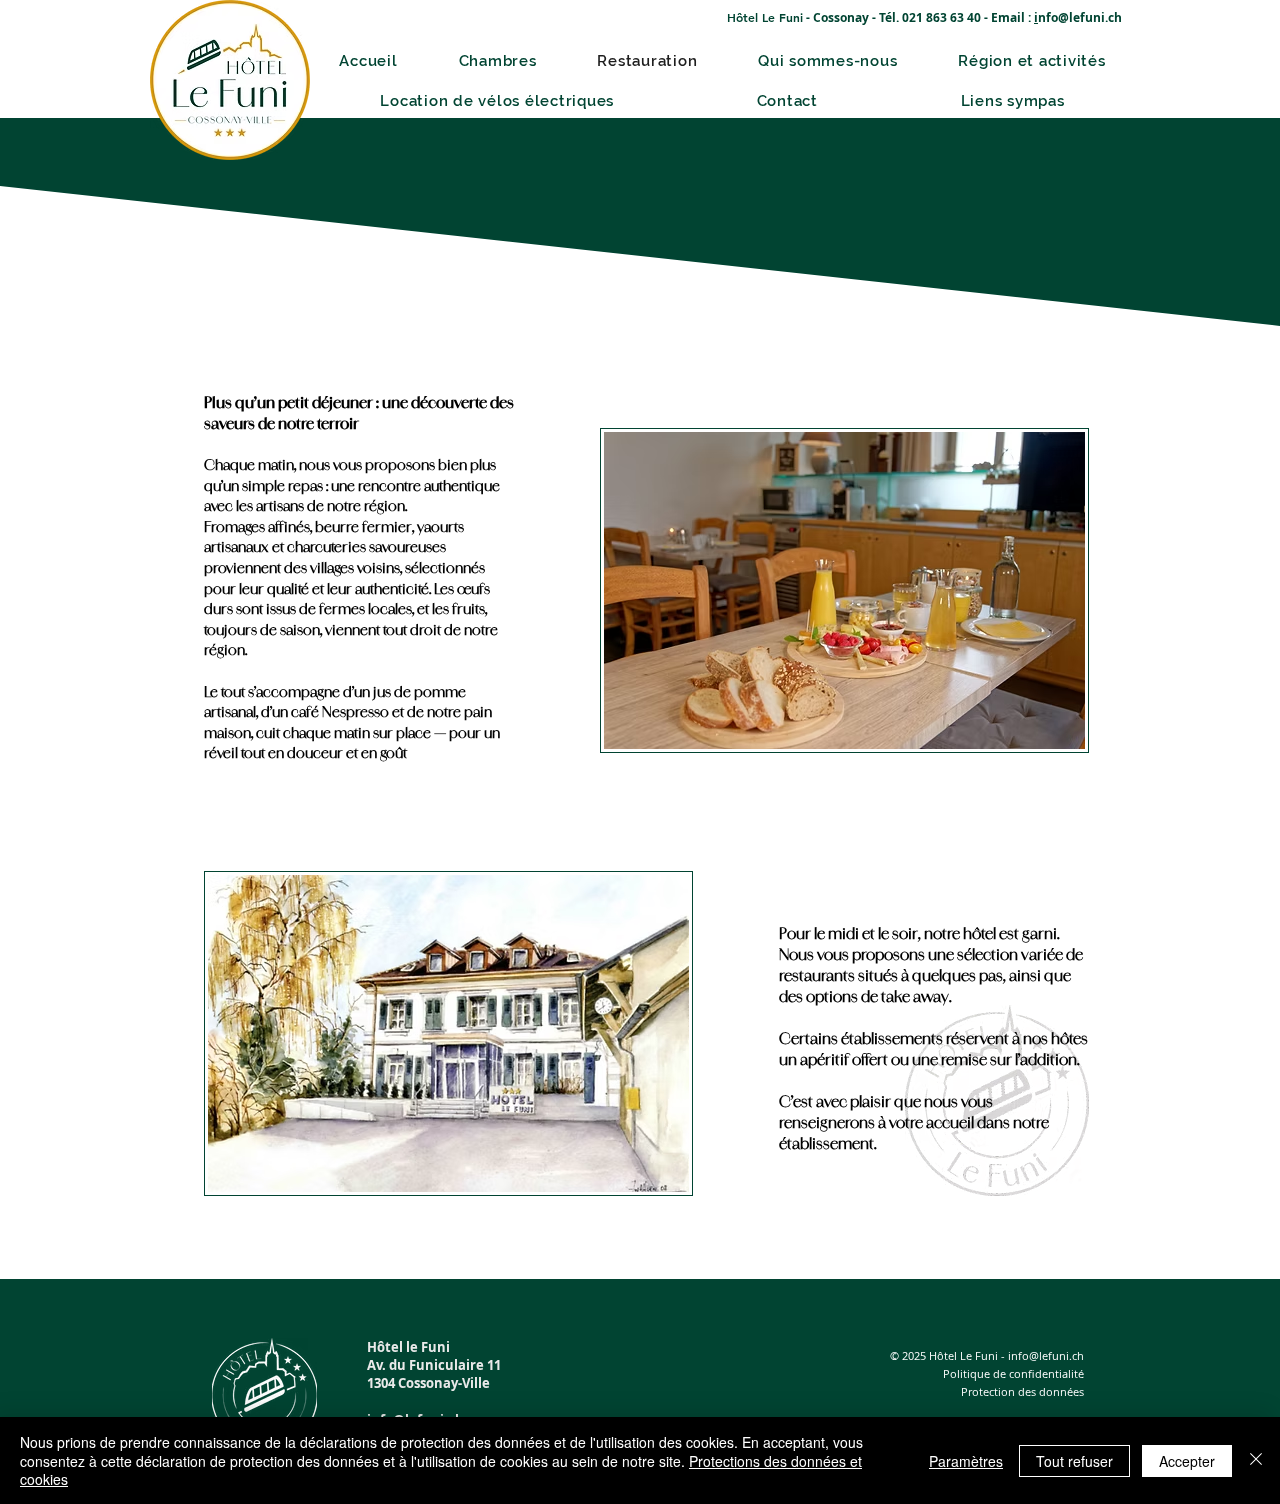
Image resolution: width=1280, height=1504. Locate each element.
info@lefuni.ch (1046, 1355)
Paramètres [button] (966, 1461)
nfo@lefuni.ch (1080, 17)
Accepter (1187, 1461)
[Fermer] (1256, 1460)
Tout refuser (1074, 1461)
